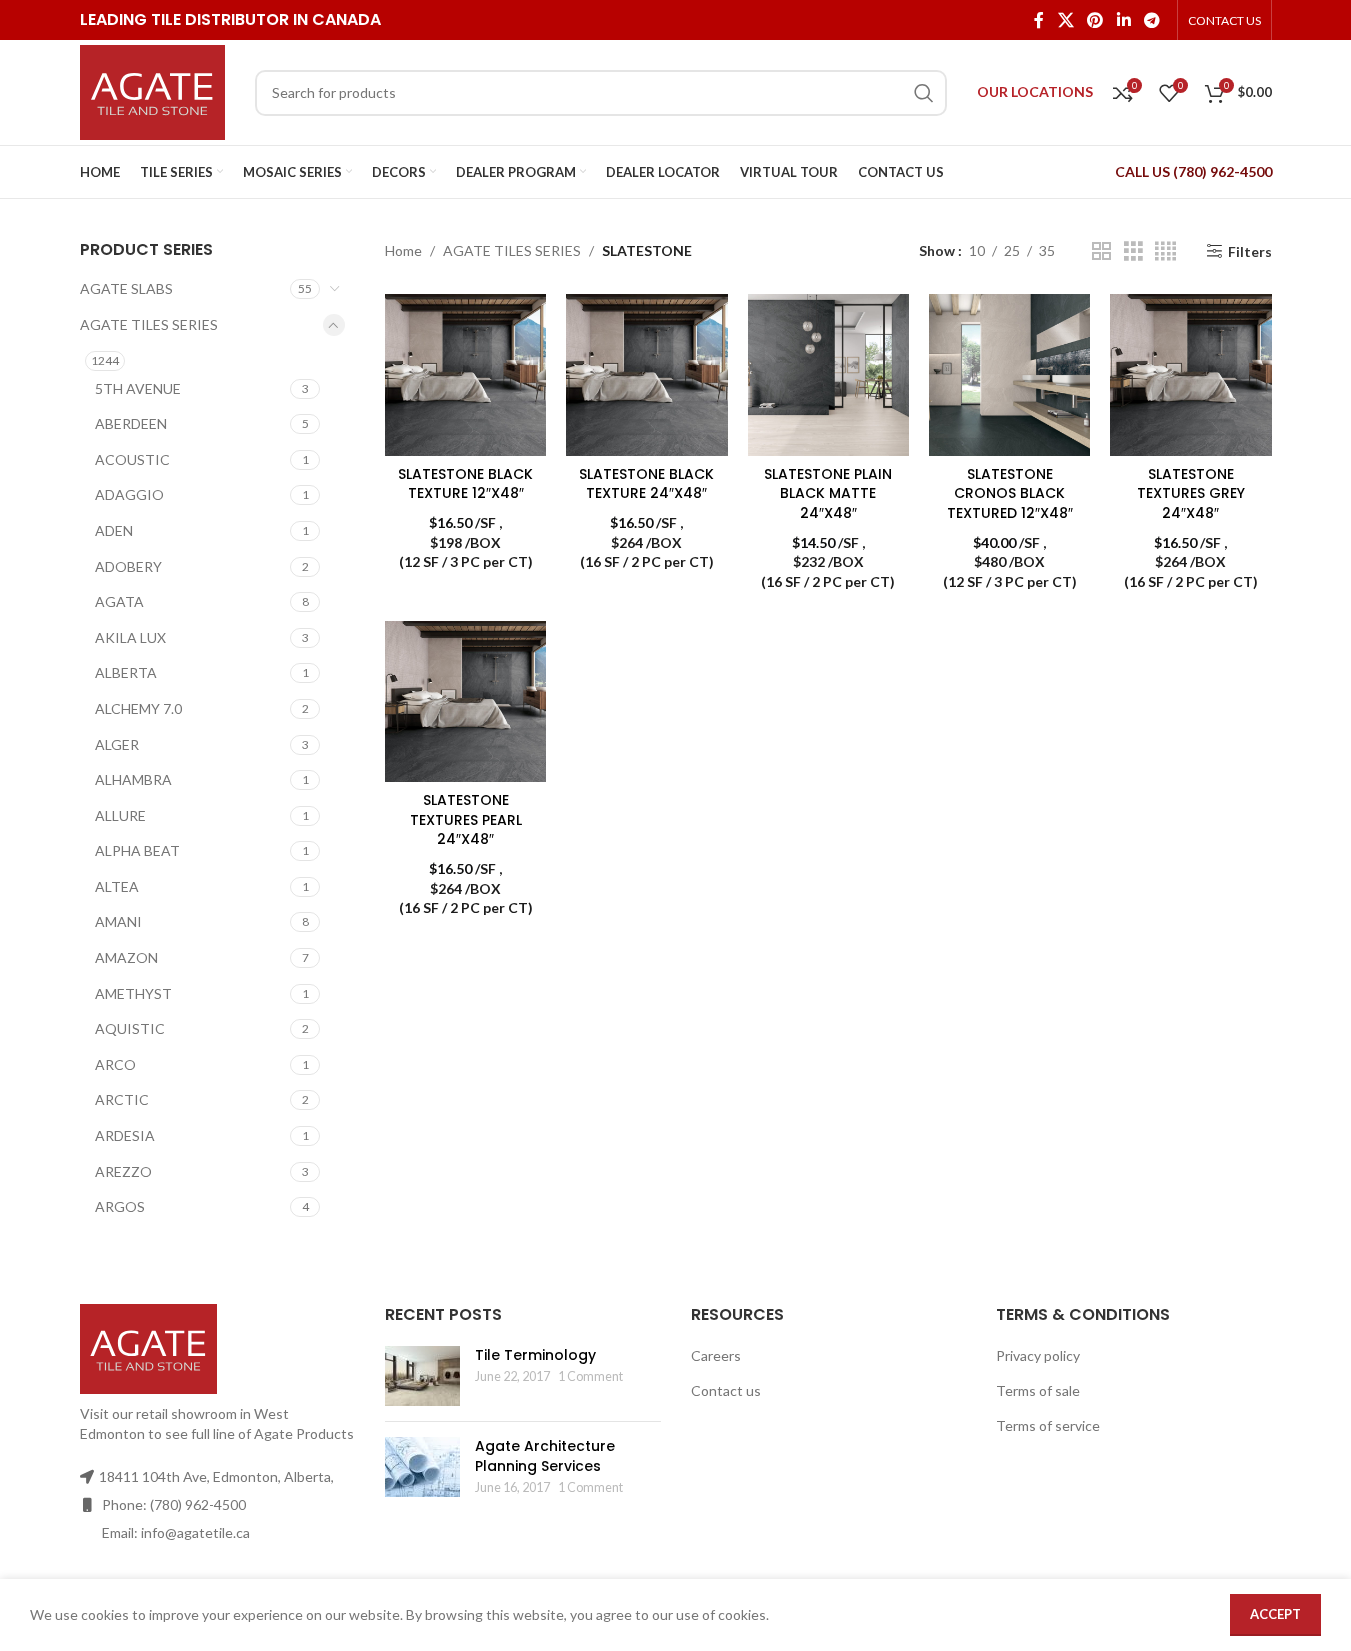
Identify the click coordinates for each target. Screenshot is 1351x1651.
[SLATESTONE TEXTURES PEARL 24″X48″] (465, 701)
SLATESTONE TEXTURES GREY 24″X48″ (1191, 493)
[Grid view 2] (1101, 251)
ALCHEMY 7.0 (138, 708)
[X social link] (1065, 20)
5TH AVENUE (138, 388)
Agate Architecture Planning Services (545, 1456)
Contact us (726, 1390)
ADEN (114, 530)
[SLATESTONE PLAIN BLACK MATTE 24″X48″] (828, 374)
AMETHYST (133, 993)
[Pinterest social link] (1095, 20)
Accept (1275, 1614)
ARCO (115, 1064)
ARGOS (120, 1206)
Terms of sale (1038, 1390)
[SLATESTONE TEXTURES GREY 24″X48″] (1190, 374)
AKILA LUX (130, 637)
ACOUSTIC (132, 459)
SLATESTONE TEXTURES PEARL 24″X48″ (466, 819)
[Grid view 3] (1133, 251)
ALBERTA (126, 672)
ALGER (117, 744)
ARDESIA (125, 1135)
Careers (716, 1355)
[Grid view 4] (1165, 251)
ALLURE (120, 815)
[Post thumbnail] (422, 1376)
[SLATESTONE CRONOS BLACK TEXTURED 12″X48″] (1009, 374)
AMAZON (126, 957)
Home (403, 250)
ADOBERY (128, 566)
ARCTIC (122, 1099)
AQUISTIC (130, 1028)
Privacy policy (1038, 1355)
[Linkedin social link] (1123, 20)
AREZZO (123, 1171)
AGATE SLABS (126, 288)
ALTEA (117, 886)
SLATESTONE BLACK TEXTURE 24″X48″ (646, 484)
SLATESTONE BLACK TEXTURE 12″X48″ (465, 484)
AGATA (119, 601)
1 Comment (590, 1376)
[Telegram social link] (1151, 20)
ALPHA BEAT (137, 850)
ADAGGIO (129, 494)
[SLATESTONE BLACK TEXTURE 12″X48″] (465, 374)
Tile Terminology (535, 1355)
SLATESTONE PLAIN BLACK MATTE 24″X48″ (828, 493)
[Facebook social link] (1039, 20)
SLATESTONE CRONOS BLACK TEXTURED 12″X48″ (1010, 493)
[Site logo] (152, 90)
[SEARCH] (924, 93)
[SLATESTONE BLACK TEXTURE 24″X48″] (646, 374)
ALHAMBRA (133, 779)
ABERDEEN (131, 423)
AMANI (118, 921)
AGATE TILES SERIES (149, 324)
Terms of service (1048, 1425)
